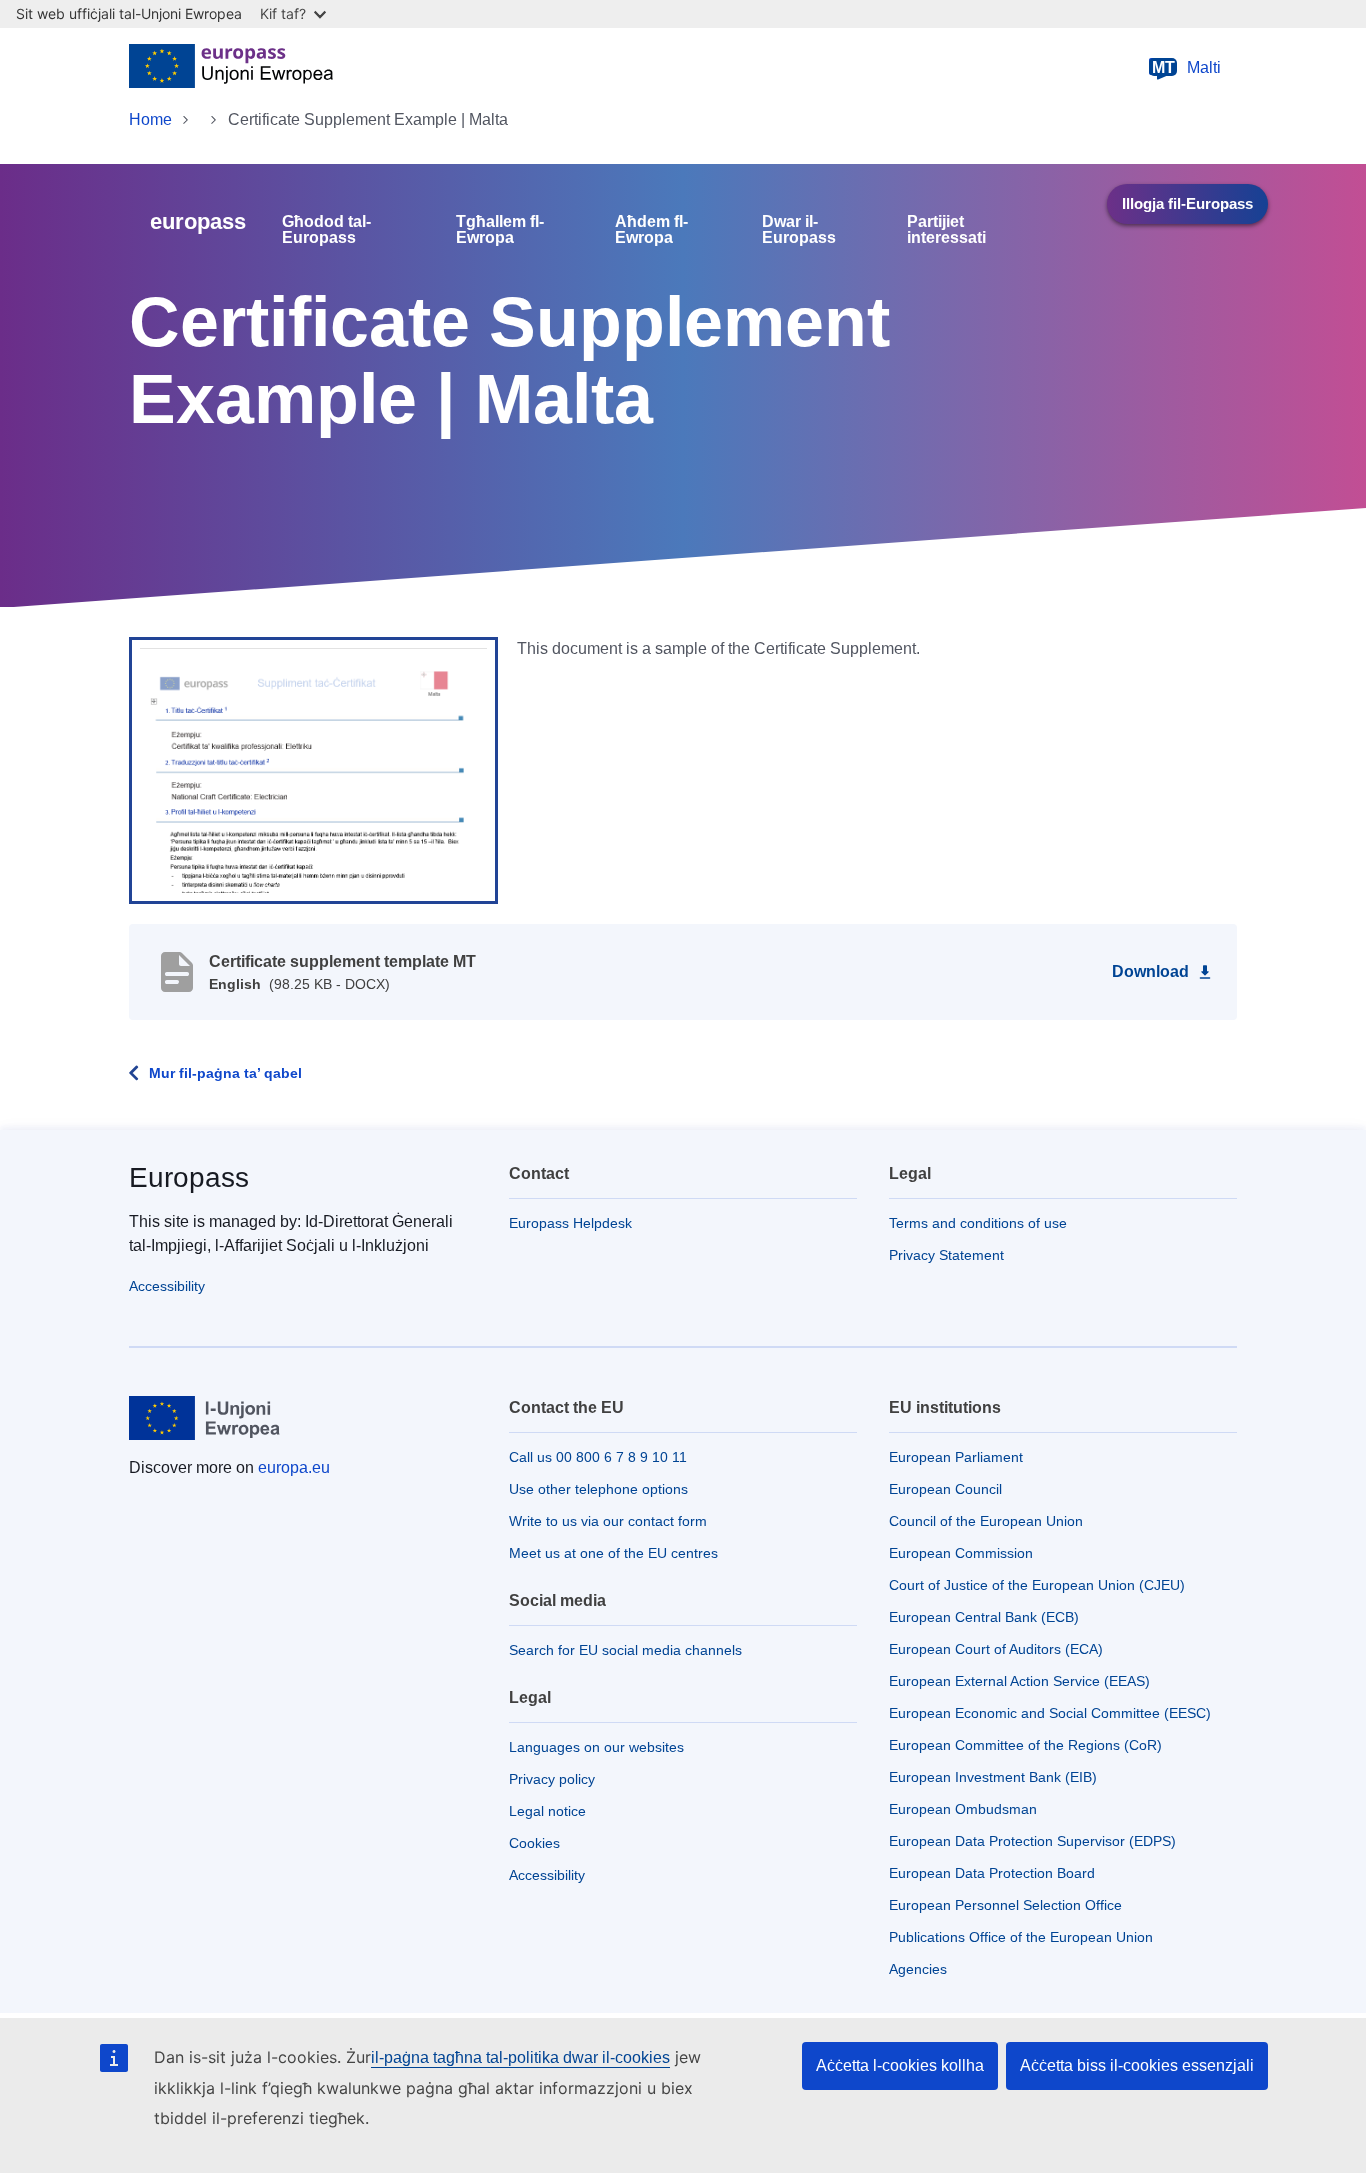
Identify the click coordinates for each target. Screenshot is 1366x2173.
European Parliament (956, 1457)
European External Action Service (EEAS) (1019, 1681)
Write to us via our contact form (608, 1521)
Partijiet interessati (946, 230)
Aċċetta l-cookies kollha (900, 2065)
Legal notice (547, 1811)
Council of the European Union (986, 1521)
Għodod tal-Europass (326, 230)
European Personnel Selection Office (1005, 1905)
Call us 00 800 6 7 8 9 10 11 (598, 1457)
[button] (313, 769)
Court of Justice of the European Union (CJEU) (1037, 1585)
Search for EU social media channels (625, 1650)
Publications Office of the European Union (1021, 1937)
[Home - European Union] (231, 68)
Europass (189, 1177)
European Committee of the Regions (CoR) (1025, 1745)
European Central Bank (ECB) (984, 1617)
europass (198, 221)
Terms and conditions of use (978, 1223)
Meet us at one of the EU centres (613, 1553)
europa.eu (294, 1467)
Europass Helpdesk (570, 1223)
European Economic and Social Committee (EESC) (1050, 1713)
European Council (945, 1489)
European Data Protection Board (992, 1873)
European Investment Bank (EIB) (993, 1777)
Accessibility (167, 1286)
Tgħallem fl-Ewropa (500, 230)
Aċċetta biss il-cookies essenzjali (1137, 2065)
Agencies (918, 1969)
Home (150, 119)
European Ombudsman (963, 1809)
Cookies (534, 1843)
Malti (1187, 67)
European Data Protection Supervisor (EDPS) (1032, 1841)
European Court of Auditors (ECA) (996, 1649)
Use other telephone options (598, 1489)
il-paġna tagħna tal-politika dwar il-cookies (520, 2057)
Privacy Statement (946, 1255)
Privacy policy (552, 1779)
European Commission (961, 1553)
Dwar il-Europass (799, 230)
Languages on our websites (596, 1747)
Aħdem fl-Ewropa (651, 230)
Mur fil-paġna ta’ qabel (225, 1073)
